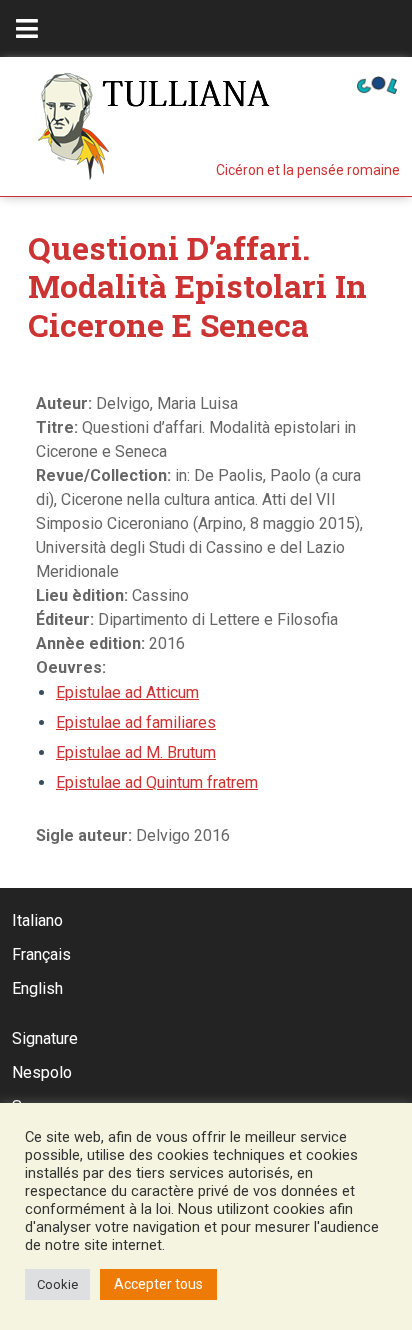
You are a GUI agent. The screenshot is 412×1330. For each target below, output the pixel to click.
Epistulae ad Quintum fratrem (157, 782)
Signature (45, 1038)
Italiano (37, 920)
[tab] (27, 28)
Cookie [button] (57, 1284)
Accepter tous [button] (158, 1284)
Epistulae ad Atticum (127, 692)
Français (41, 954)
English (37, 988)
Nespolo (42, 1072)
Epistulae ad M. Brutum (136, 752)
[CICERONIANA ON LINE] (377, 83)
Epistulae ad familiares (136, 722)
